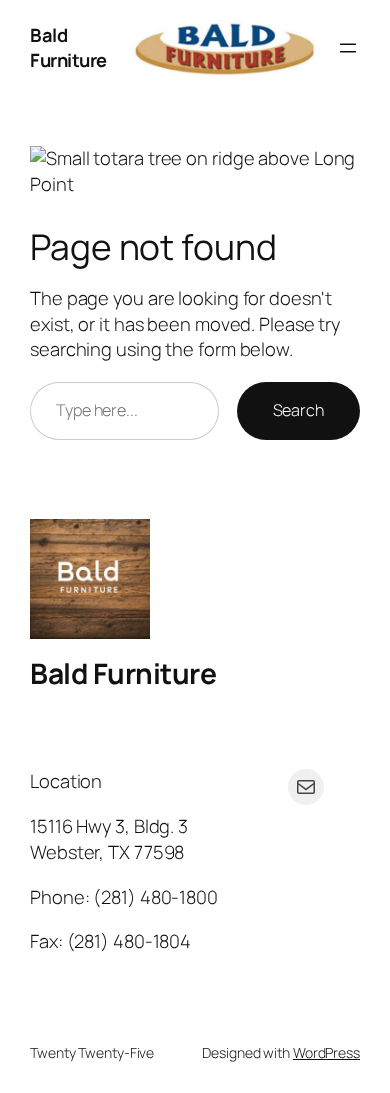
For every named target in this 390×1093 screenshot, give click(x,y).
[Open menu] (348, 48)
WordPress (326, 1052)
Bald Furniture (68, 48)
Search (298, 410)
